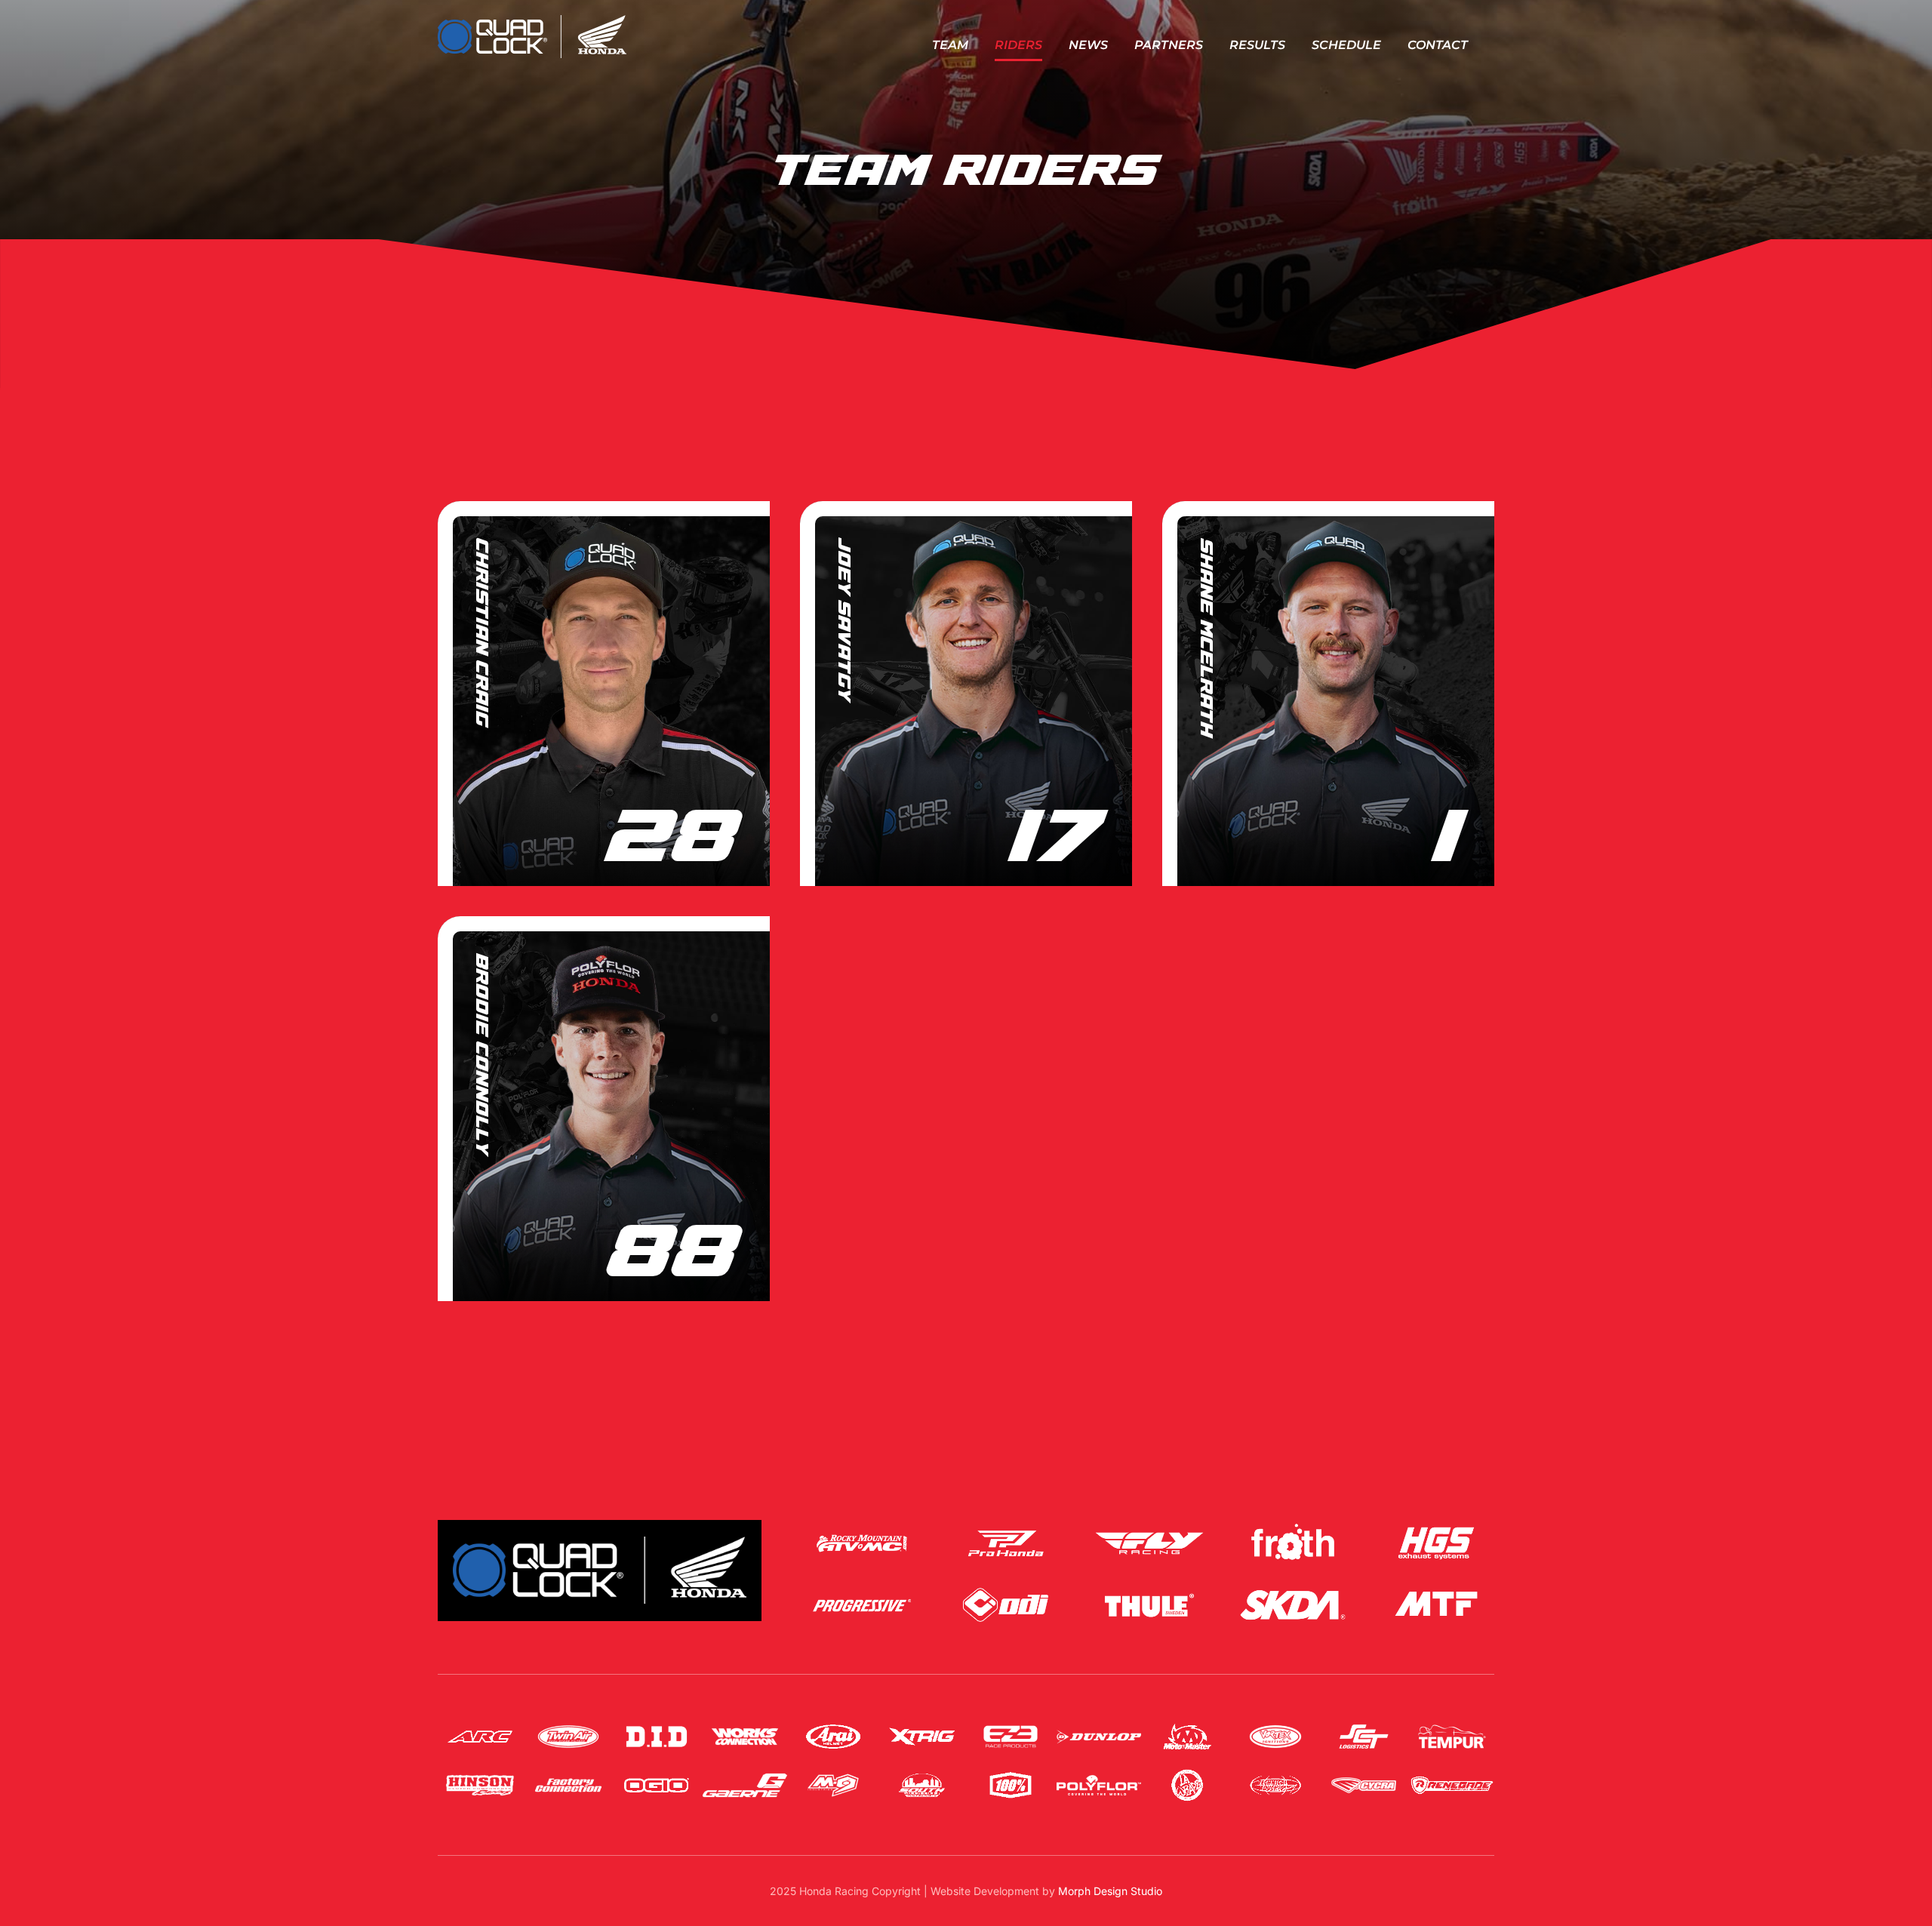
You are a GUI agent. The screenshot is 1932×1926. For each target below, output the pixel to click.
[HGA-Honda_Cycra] (1364, 1774)
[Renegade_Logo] (1452, 1774)
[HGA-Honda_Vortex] (1275, 1726)
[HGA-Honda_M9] (833, 1774)
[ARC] (480, 1726)
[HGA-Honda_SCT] (1364, 1726)
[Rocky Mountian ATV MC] (862, 1526)
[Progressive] (862, 1588)
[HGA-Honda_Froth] (1293, 1526)
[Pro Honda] (1006, 1526)
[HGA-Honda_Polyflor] (1099, 1774)
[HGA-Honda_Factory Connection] (568, 1774)
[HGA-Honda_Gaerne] (745, 1774)
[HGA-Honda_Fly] (1149, 1526)
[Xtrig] (921, 1726)
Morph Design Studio (1110, 1891)
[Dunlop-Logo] (1099, 1726)
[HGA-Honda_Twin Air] (568, 1726)
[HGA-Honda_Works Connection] (745, 1726)
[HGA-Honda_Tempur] (1452, 1726)
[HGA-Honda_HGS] (1436, 1526)
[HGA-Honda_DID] (657, 1726)
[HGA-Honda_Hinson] (480, 1774)
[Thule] (1149, 1588)
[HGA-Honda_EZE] (1011, 1726)
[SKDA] (1293, 1588)
